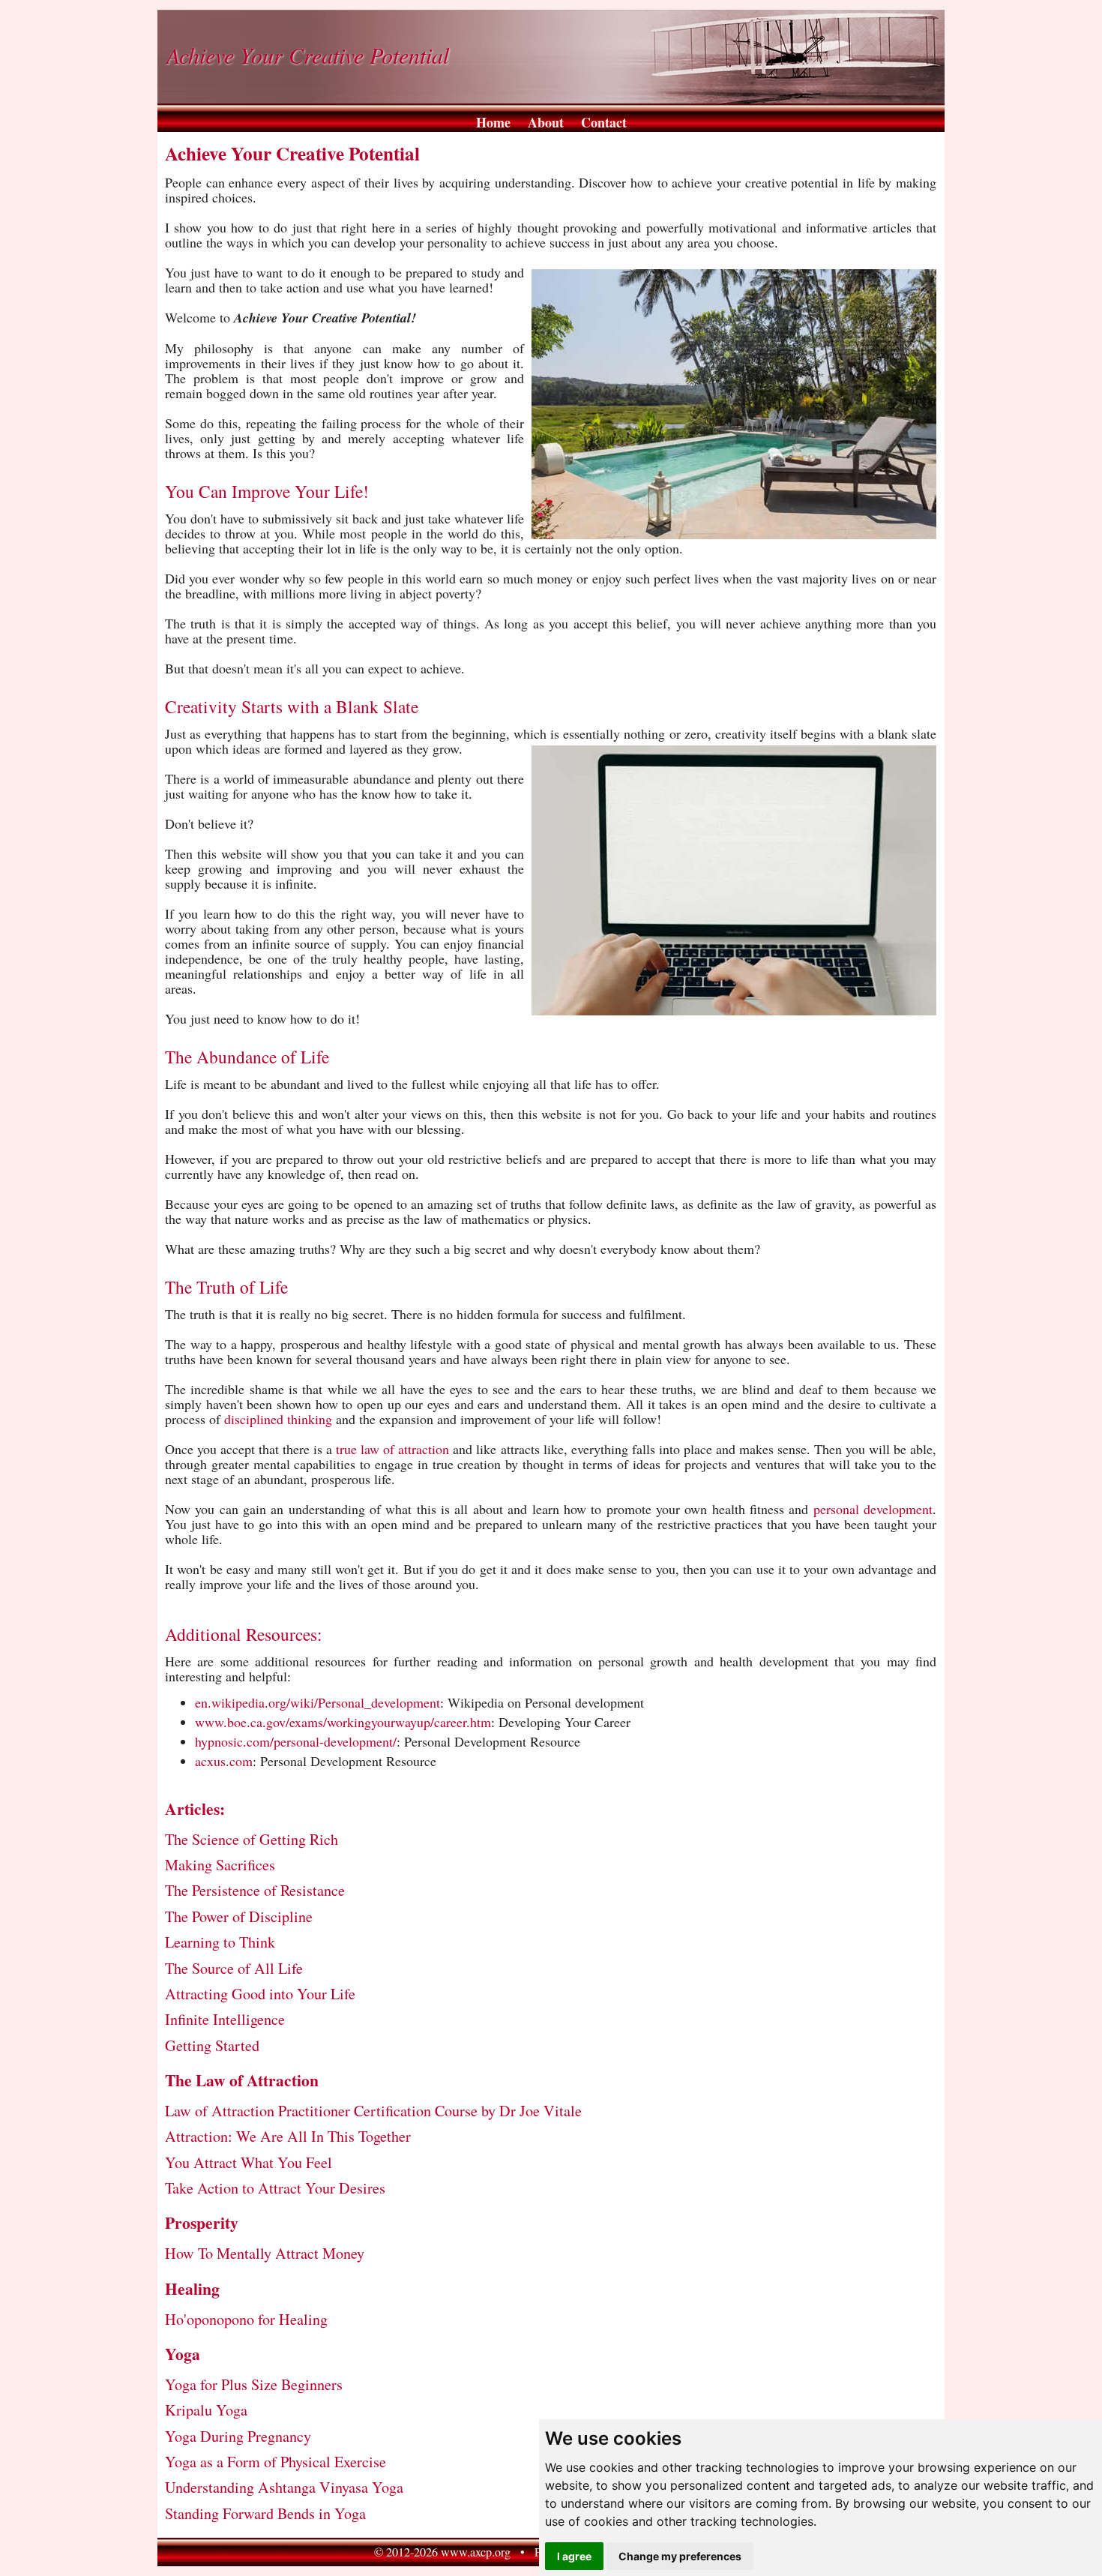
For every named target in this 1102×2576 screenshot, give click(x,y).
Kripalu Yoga (206, 2410)
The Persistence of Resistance (255, 1890)
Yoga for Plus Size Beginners (254, 2384)
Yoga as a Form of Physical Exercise (275, 2462)
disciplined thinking (278, 1419)
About (546, 122)
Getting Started (212, 2045)
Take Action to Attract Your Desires (275, 2188)
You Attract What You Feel (249, 2162)
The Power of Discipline (239, 1916)
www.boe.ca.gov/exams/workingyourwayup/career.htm (343, 1722)
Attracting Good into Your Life (260, 1994)
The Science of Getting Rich (252, 1839)
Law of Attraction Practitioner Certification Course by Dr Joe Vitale (373, 2111)
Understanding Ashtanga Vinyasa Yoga (284, 2487)
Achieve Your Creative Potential (308, 55)
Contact (604, 122)
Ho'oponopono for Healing (246, 2319)
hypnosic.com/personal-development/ (296, 1741)
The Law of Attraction (242, 2080)
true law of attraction (392, 1449)
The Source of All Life (234, 1968)
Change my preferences (680, 2556)
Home (493, 122)
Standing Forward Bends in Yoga (265, 2513)
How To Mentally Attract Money (265, 2253)
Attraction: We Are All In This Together (288, 2136)
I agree (574, 2556)
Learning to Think (220, 1942)
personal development (873, 1509)
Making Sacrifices (220, 1865)
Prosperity (202, 2222)
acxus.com (224, 1761)
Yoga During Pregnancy (238, 2436)
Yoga (183, 2354)
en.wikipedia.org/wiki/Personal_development (317, 1702)
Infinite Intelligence (225, 2019)
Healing (192, 2288)
